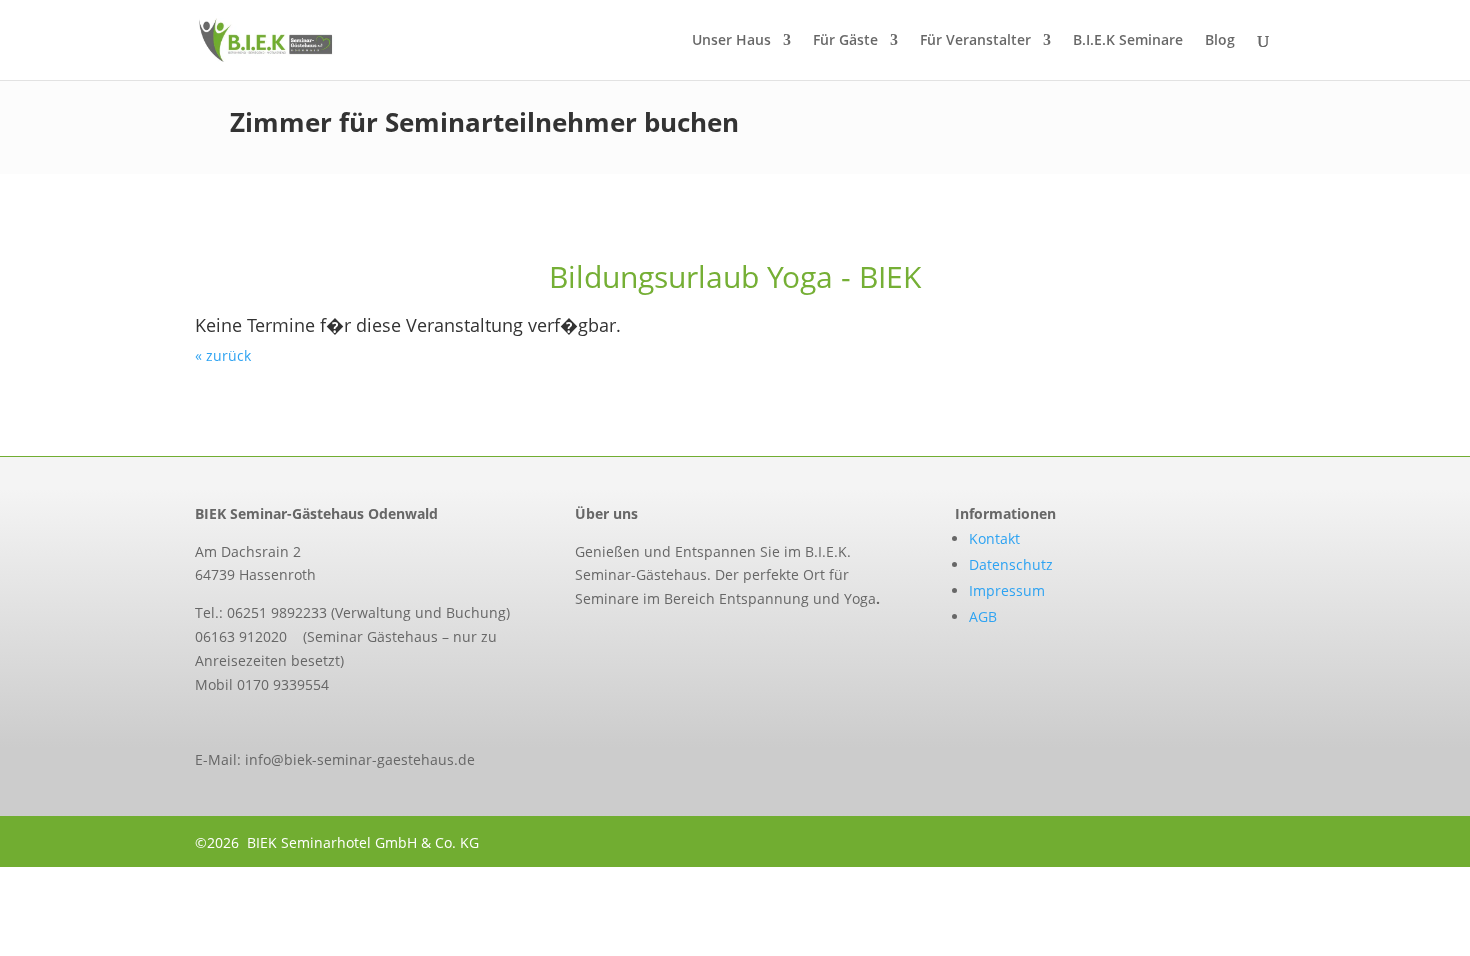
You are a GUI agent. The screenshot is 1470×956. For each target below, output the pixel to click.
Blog (1220, 41)
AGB (983, 616)
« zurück (223, 355)
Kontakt (994, 538)
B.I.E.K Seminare (1128, 41)
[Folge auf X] (623, 644)
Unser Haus (731, 41)
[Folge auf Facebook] (581, 644)
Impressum (1007, 590)
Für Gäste (845, 41)
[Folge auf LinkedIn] (665, 644)
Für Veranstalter (975, 41)
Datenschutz (1011, 564)
